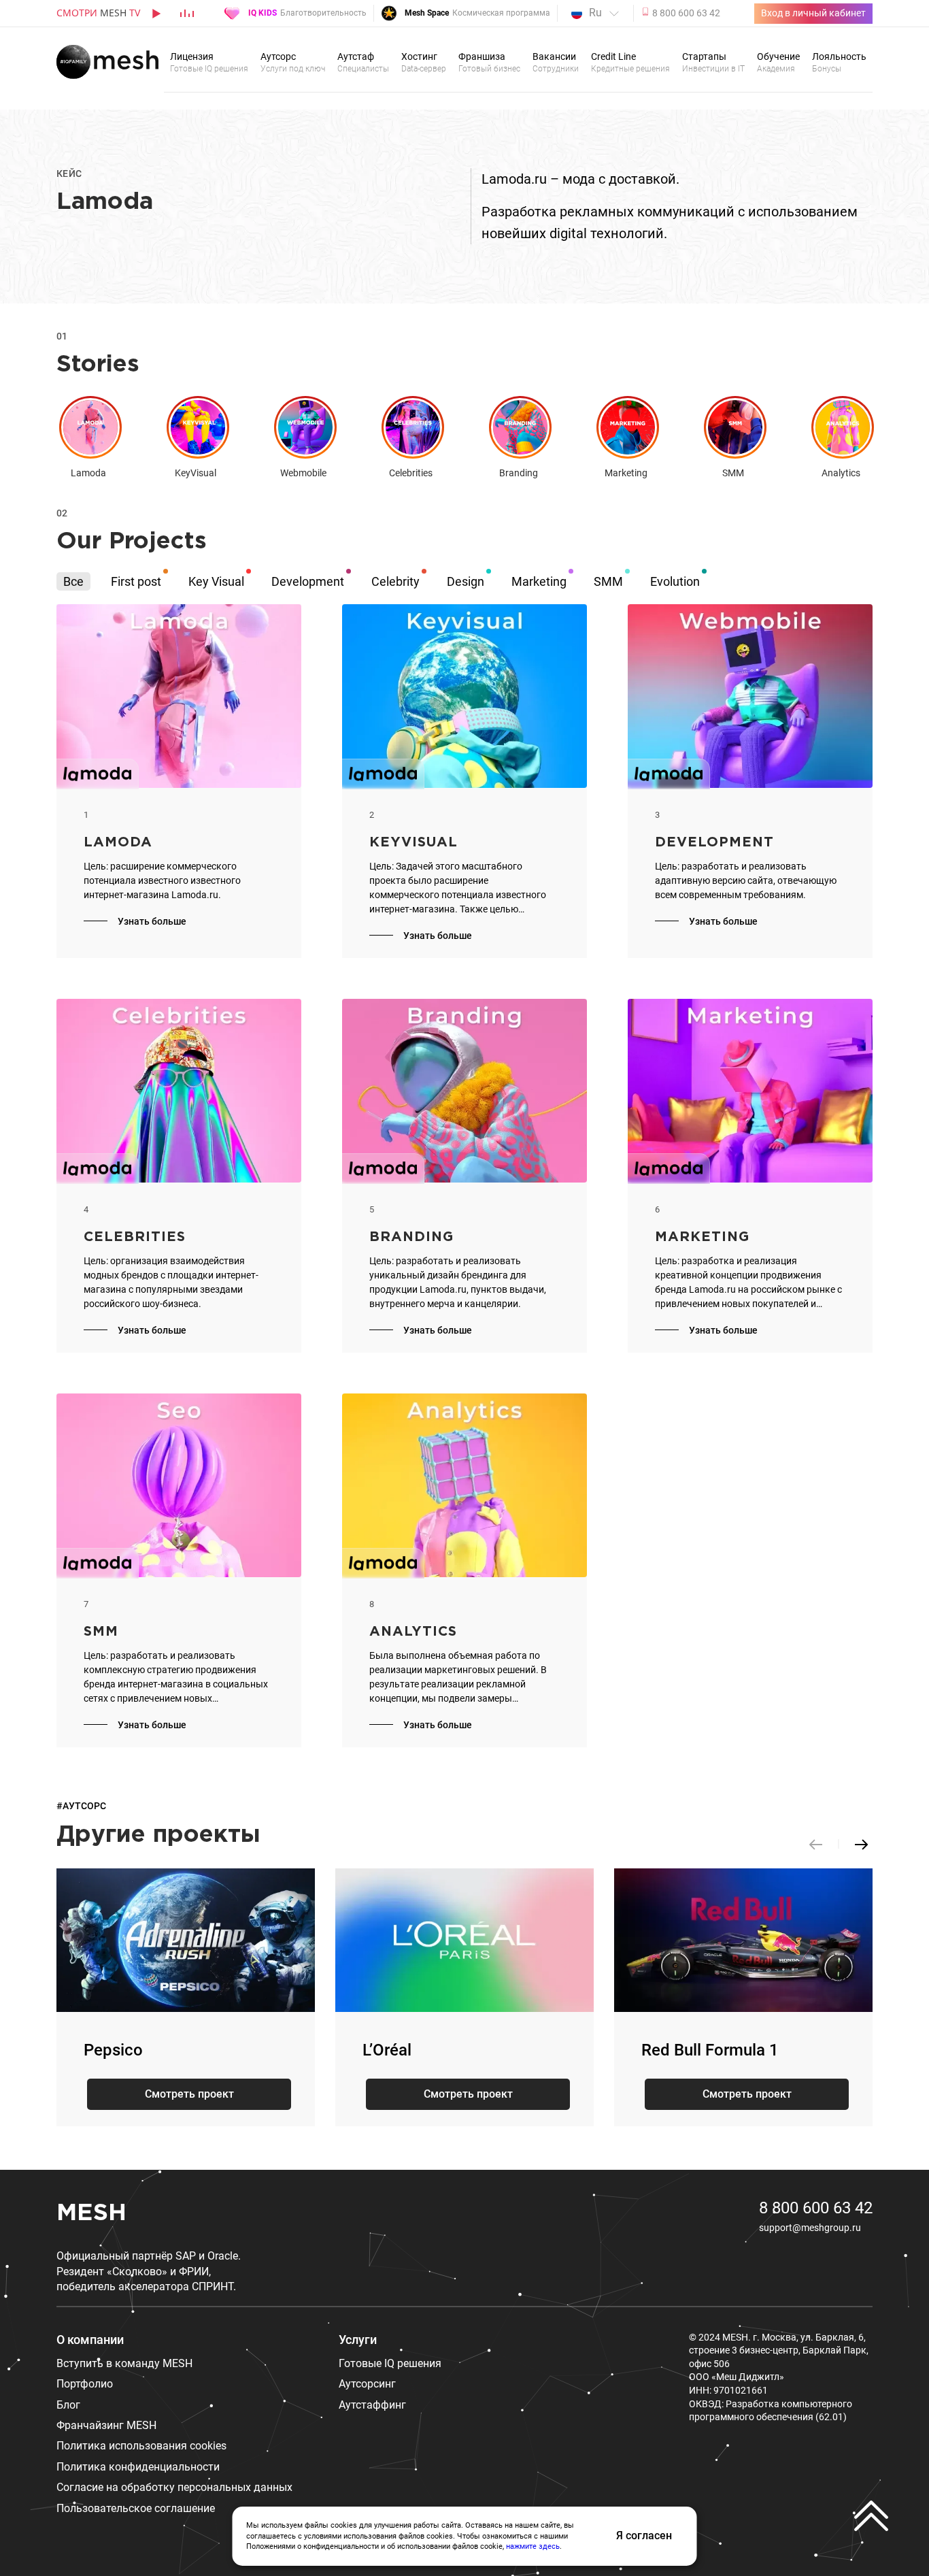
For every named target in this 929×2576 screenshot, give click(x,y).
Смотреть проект (189, 2094)
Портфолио (85, 2384)
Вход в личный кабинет (813, 13)
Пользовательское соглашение (136, 2508)
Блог (68, 2405)
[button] (862, 1844)
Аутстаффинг (372, 2405)
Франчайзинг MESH (106, 2425)
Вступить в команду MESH (124, 2363)
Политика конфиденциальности (138, 2467)
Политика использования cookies (141, 2446)
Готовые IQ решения (390, 2363)
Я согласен (644, 2536)
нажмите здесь (533, 2546)
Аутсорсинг (367, 2384)
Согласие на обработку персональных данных (174, 2487)
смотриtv (98, 13)
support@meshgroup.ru (810, 2228)
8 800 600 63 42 (816, 2208)
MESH (91, 2213)
